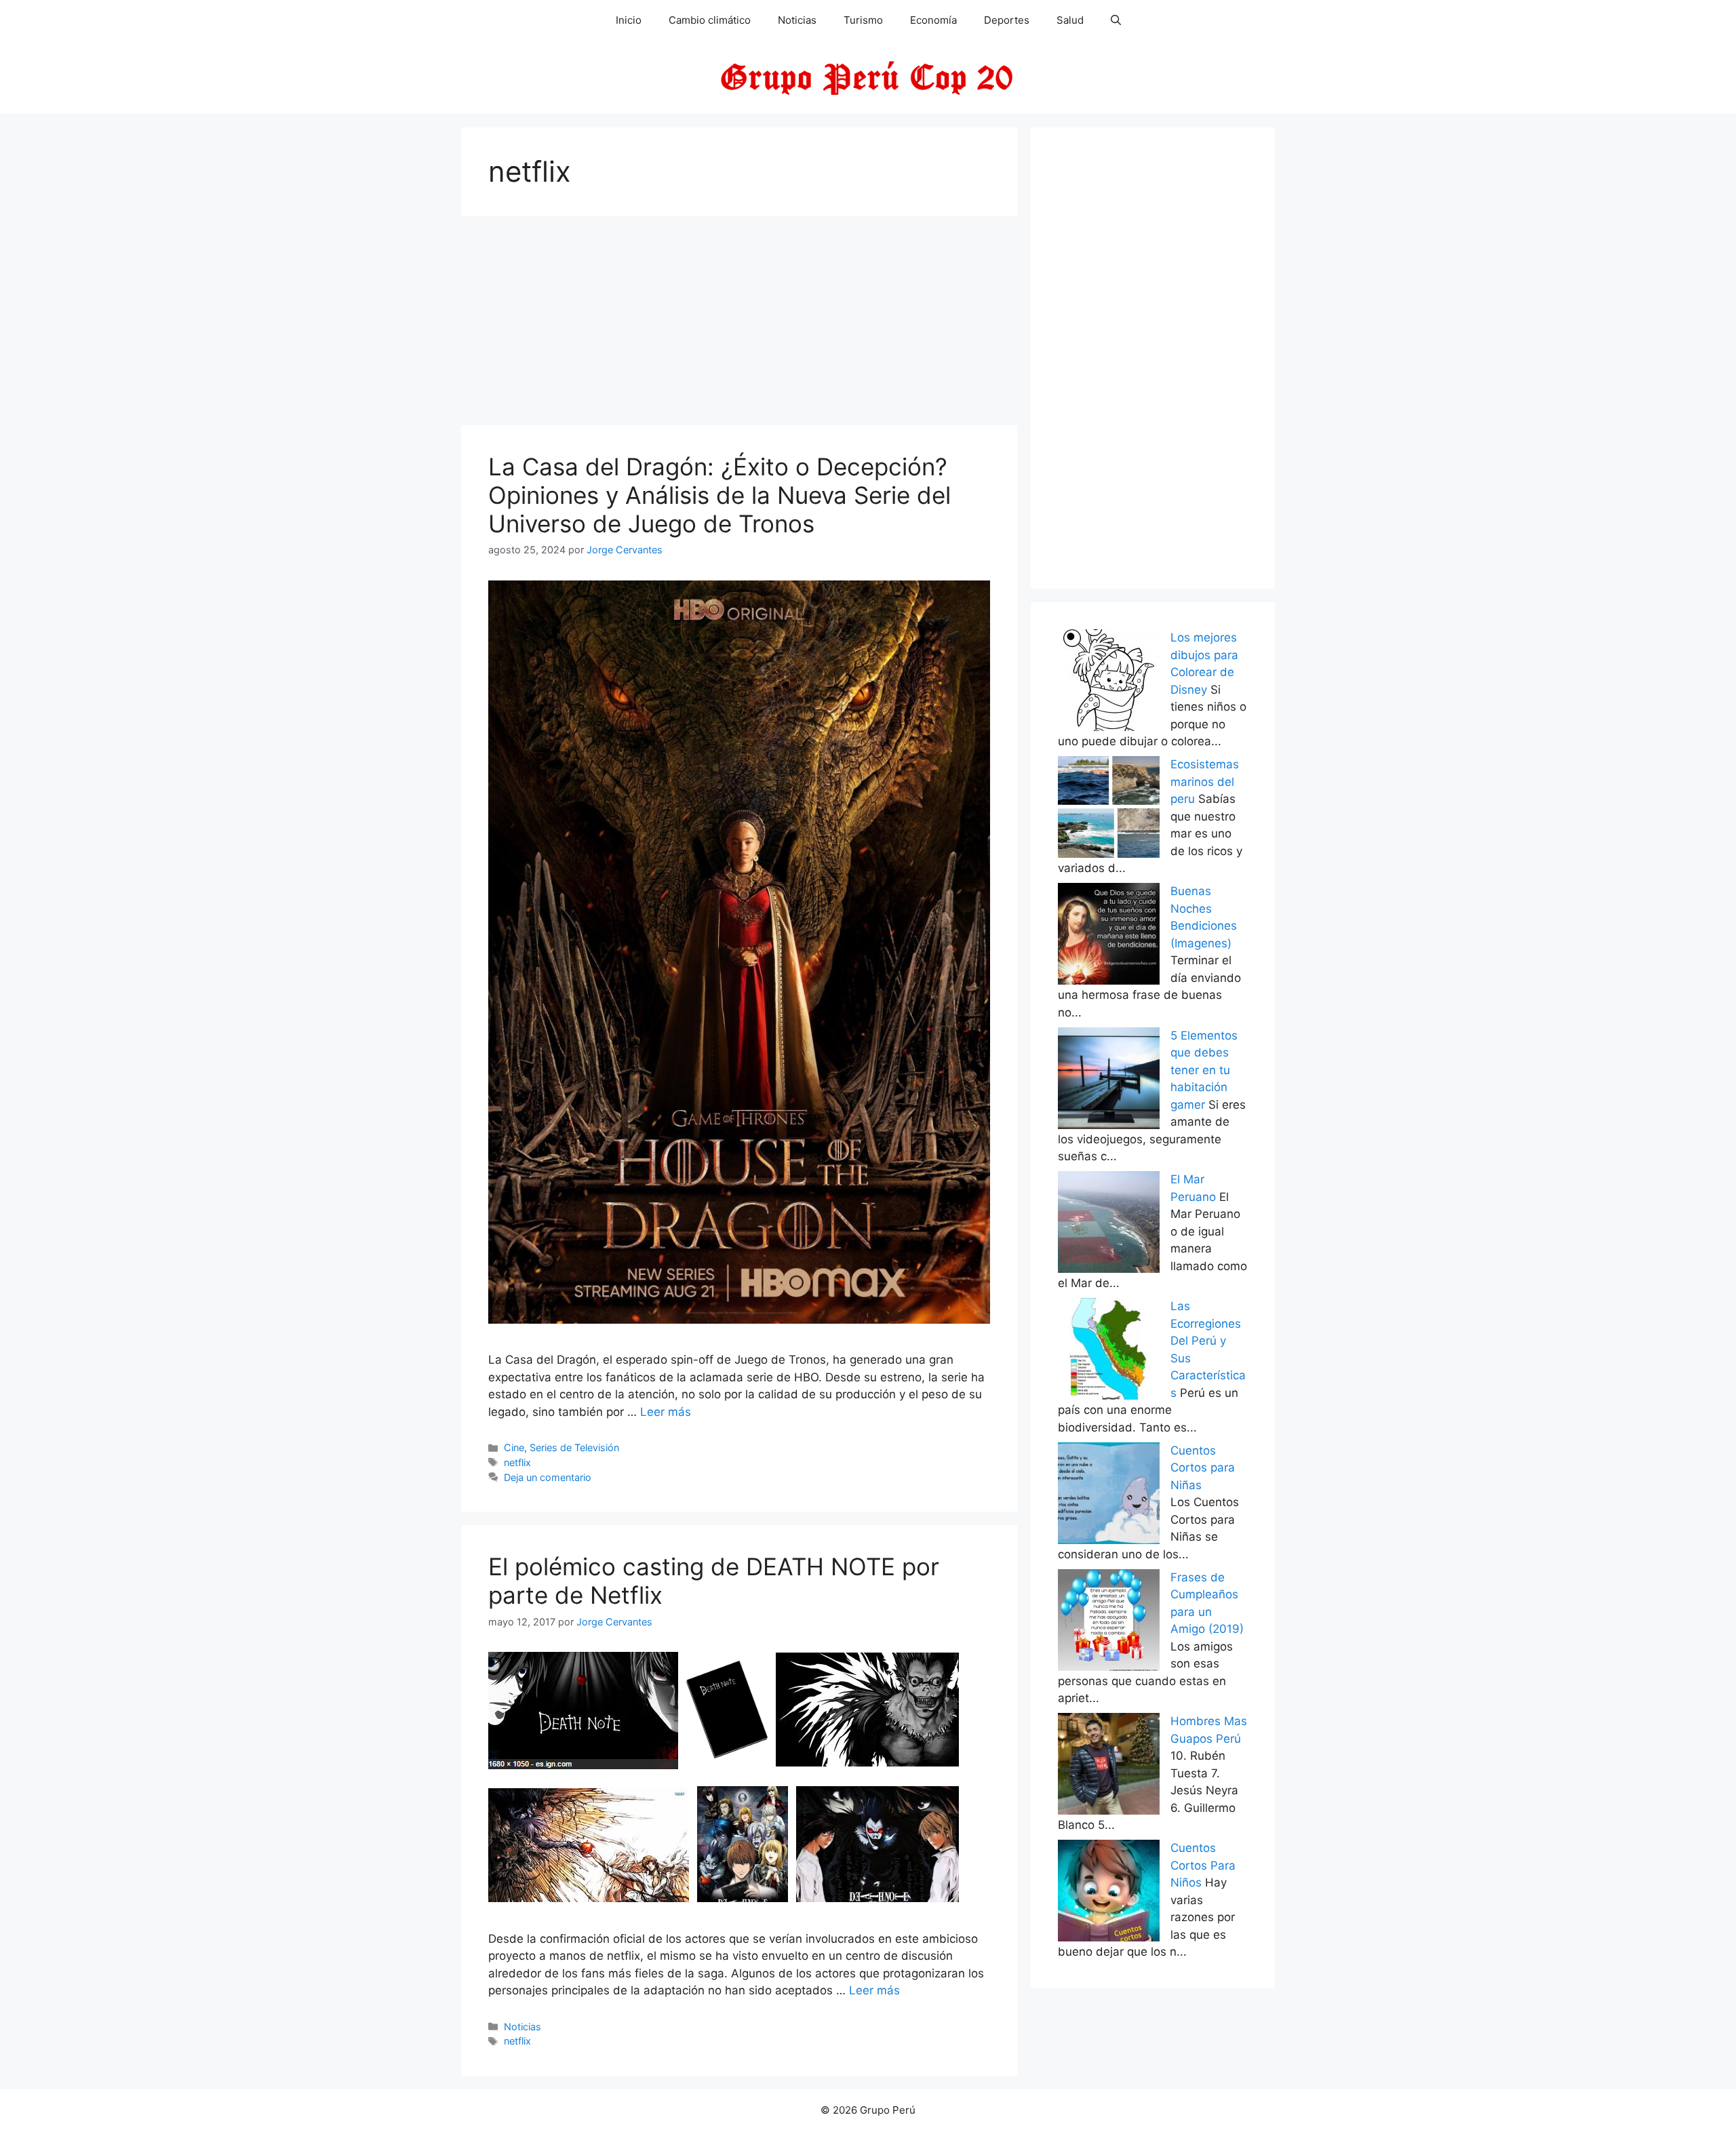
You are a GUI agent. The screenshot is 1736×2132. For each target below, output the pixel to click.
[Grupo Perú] (868, 77)
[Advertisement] (739, 325)
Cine (514, 1447)
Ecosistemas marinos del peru (1205, 782)
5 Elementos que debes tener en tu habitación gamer (1204, 1070)
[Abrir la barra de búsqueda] (1116, 20)
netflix (517, 1462)
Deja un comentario (548, 1477)
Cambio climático (710, 20)
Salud (1070, 20)
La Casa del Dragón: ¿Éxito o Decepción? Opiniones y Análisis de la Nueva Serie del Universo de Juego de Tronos (719, 495)
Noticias (797, 20)
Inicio (629, 20)
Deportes (1007, 20)
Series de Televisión (574, 1447)
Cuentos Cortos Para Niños (1203, 1865)
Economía (933, 20)
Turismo (863, 20)
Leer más (666, 1412)
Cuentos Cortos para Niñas (1203, 1468)
